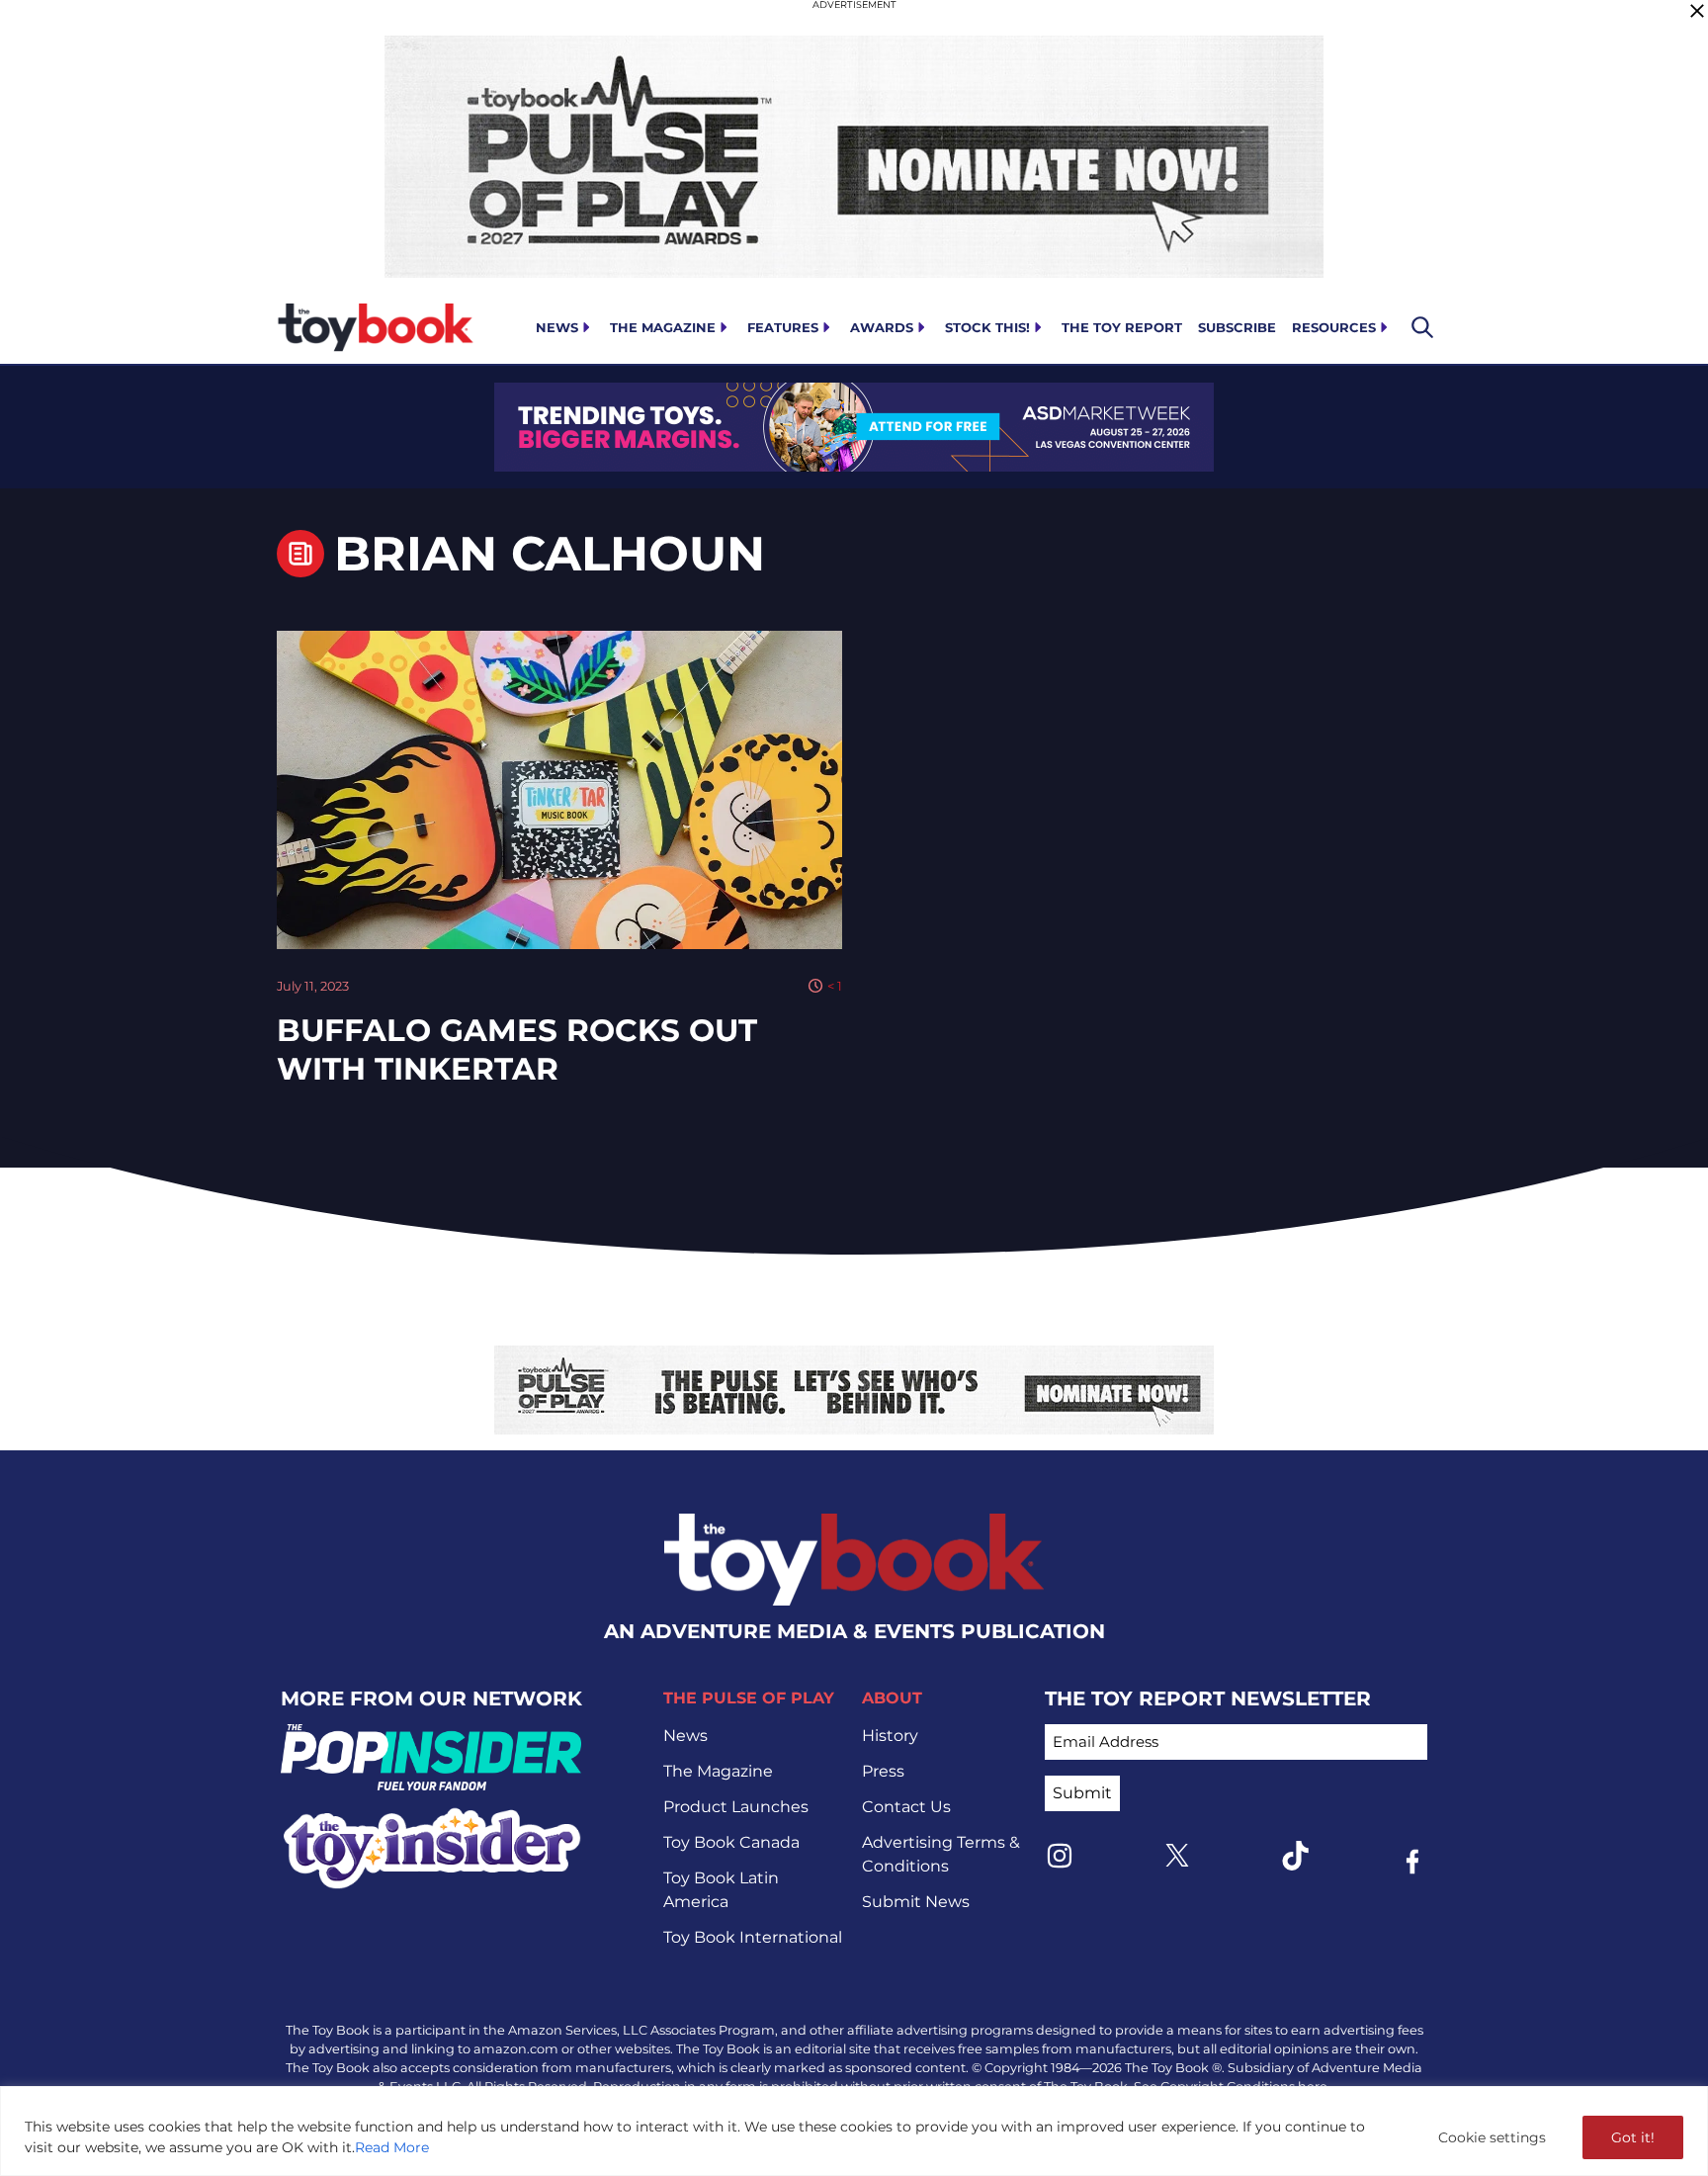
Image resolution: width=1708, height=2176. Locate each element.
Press (883, 1771)
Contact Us (906, 1807)
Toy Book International (753, 1937)
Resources (1334, 327)
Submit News (916, 1902)
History (890, 1736)
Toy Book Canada (731, 1842)
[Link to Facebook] (1412, 1862)
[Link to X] (1177, 1855)
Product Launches (736, 1807)
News (557, 327)
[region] (854, 2131)
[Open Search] (1422, 327)
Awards (882, 327)
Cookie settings (1492, 2137)
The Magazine (663, 327)
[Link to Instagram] (1060, 1856)
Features (783, 327)
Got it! (1633, 2137)
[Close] (1697, 11)
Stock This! (987, 327)
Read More (392, 2147)
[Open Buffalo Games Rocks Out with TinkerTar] (559, 790)
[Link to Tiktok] (1295, 1856)
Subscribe (1237, 327)
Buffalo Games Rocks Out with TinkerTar (517, 1049)
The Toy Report (1122, 327)
